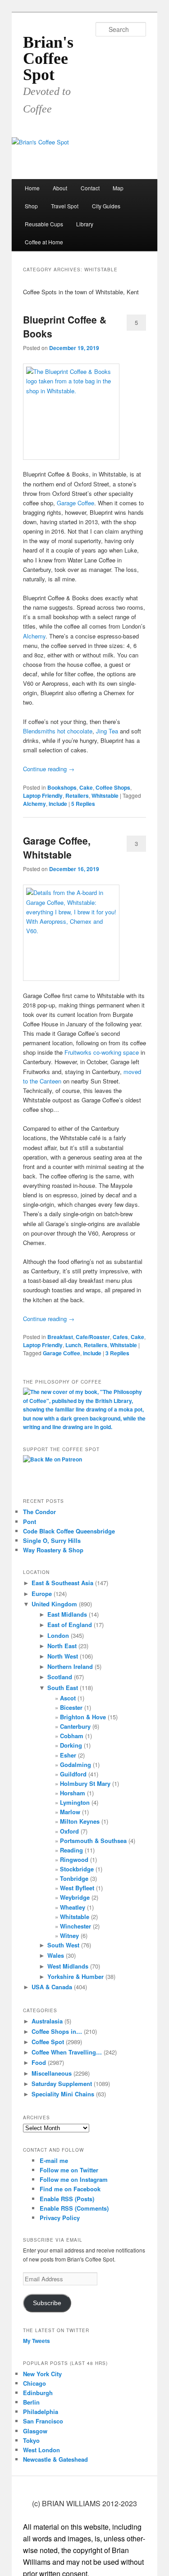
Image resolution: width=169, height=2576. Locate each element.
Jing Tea (107, 731)
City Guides (106, 206)
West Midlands (68, 1966)
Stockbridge (77, 1869)
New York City (42, 2374)
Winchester (75, 1926)
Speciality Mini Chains (63, 2094)
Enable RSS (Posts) (67, 2199)
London (58, 1635)
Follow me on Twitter (69, 2170)
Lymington (75, 1802)
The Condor (39, 1512)
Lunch (73, 1345)
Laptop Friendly (43, 796)
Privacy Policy (60, 2218)
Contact (90, 188)
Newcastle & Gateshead (55, 2459)
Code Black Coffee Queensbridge (69, 1531)
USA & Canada (52, 1987)
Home (32, 188)
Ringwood (74, 1859)
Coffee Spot (48, 2042)
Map (118, 188)
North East (62, 1646)
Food (39, 2062)
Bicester (71, 1707)
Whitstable (105, 796)
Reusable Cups (44, 224)
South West (63, 1945)
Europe (42, 1594)
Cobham (72, 1736)
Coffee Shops (113, 787)
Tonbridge (74, 1878)
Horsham (73, 1793)
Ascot (68, 1698)
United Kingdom (54, 1604)
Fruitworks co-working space (101, 1052)
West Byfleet (77, 1888)
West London (41, 2450)
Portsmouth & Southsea (93, 1841)
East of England (70, 1625)
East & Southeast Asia (62, 1583)
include (58, 804)
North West (63, 1656)
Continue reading (49, 769)
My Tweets (37, 2341)
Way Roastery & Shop (53, 1550)
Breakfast (60, 1337)
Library (85, 224)
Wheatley (73, 1907)
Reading (71, 1850)
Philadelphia (41, 2412)
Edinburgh (38, 2393)
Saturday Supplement (62, 2084)
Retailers (77, 796)
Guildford (73, 1774)
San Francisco (43, 2421)
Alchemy (34, 636)
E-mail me (54, 2160)
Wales (56, 1955)
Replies (83, 804)
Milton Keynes (80, 1821)
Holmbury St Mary (85, 1783)
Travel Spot (65, 206)
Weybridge (75, 1897)
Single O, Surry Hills (52, 1540)
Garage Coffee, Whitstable (57, 848)
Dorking (71, 1745)
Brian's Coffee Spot (48, 58)
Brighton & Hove (83, 1717)
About (60, 188)
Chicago (34, 2383)
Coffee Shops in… (57, 2031)
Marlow (70, 1812)
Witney (69, 1935)
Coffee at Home (44, 242)
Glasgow (35, 2431)
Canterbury (75, 1726)
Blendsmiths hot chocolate (58, 731)
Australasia (47, 2021)
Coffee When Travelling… (67, 2052)
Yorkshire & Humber (75, 1976)
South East (63, 1688)
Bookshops (62, 787)
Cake (86, 787)
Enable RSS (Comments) (74, 2208)
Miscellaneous (52, 2073)
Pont (30, 1522)
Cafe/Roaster (93, 1337)
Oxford (69, 1831)
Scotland (60, 1677)
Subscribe (47, 2303)
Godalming (75, 1765)
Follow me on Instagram (74, 2179)
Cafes (120, 1337)
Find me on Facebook (70, 2189)
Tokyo (31, 2440)
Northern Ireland (70, 1666)
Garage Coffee (75, 503)
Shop (31, 206)
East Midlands (67, 1614)
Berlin (31, 2402)
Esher (68, 1755)
